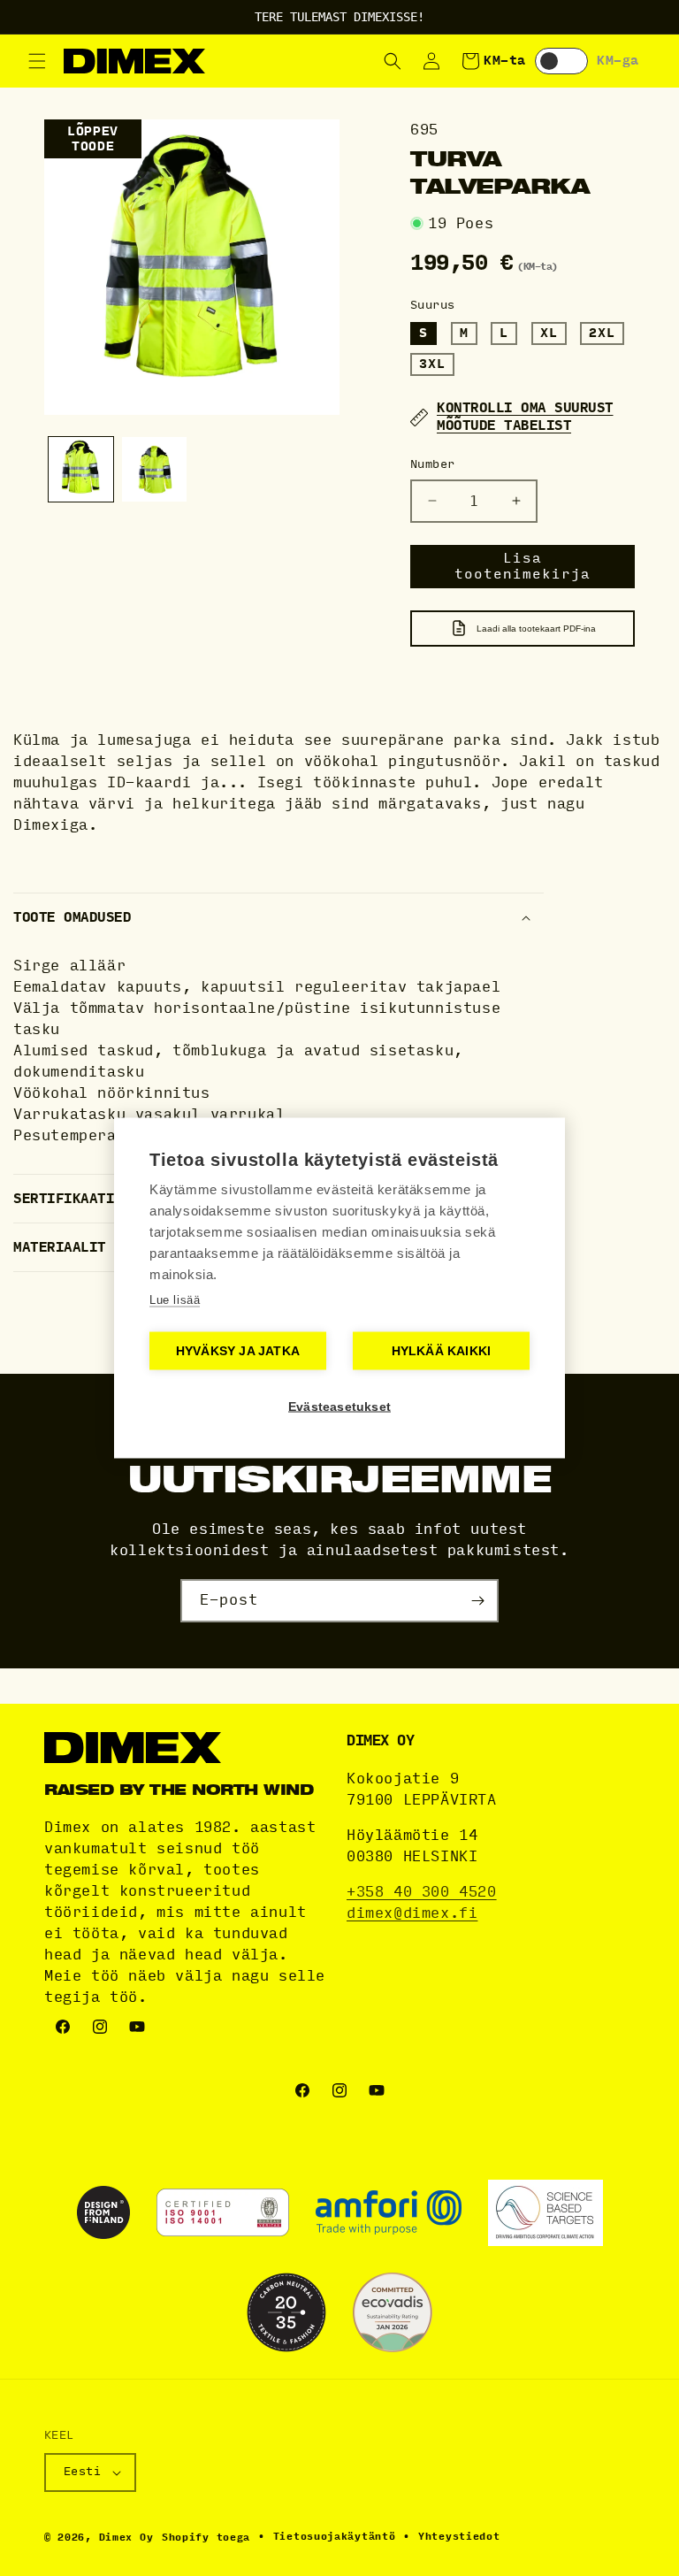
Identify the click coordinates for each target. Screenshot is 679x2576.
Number (432, 464)
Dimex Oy (126, 2538)
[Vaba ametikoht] (477, 1601)
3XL (432, 364)
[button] (37, 61)
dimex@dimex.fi (412, 1913)
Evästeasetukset (339, 1407)
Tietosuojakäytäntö (335, 2537)
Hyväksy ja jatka (238, 1351)
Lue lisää (175, 1300)
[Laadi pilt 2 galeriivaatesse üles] (154, 469)
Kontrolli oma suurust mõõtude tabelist (525, 417)
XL (549, 333)
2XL (602, 333)
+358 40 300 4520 (422, 1892)
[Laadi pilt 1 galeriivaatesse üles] (81, 469)
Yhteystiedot (459, 2537)
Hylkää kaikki (442, 1351)
